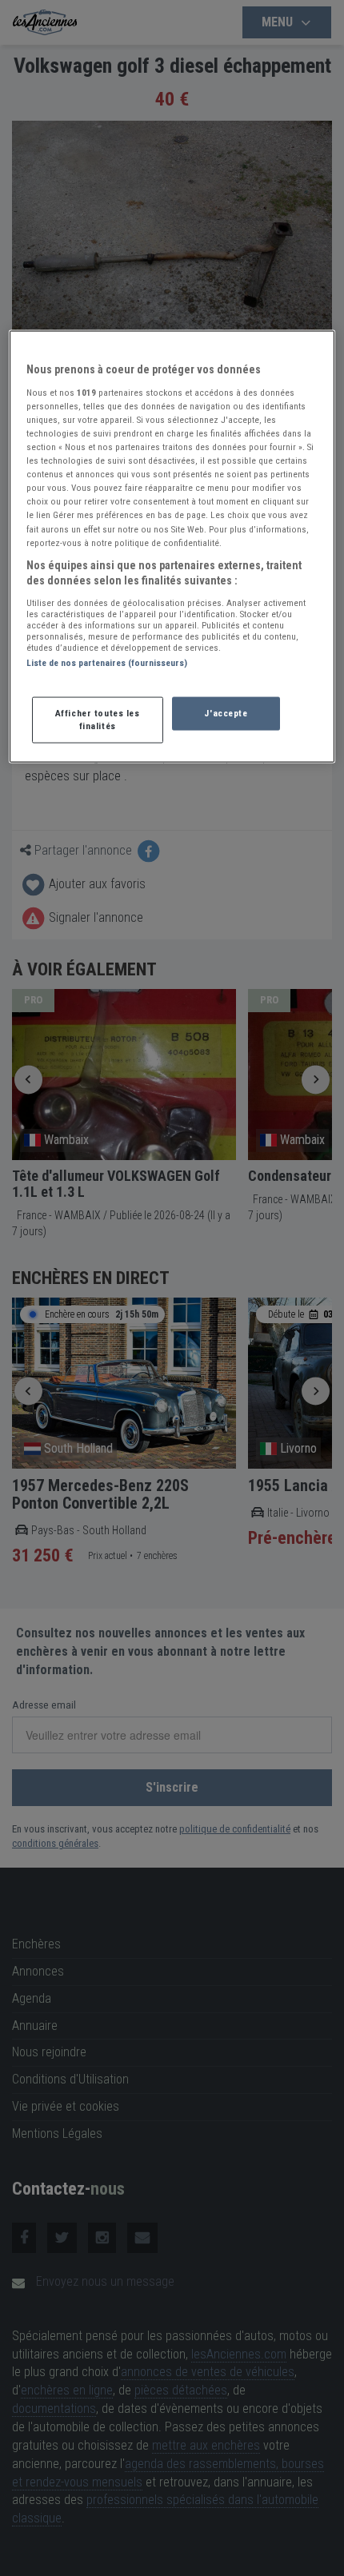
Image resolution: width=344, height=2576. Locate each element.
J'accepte (226, 713)
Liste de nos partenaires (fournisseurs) (107, 662)
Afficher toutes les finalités (98, 720)
